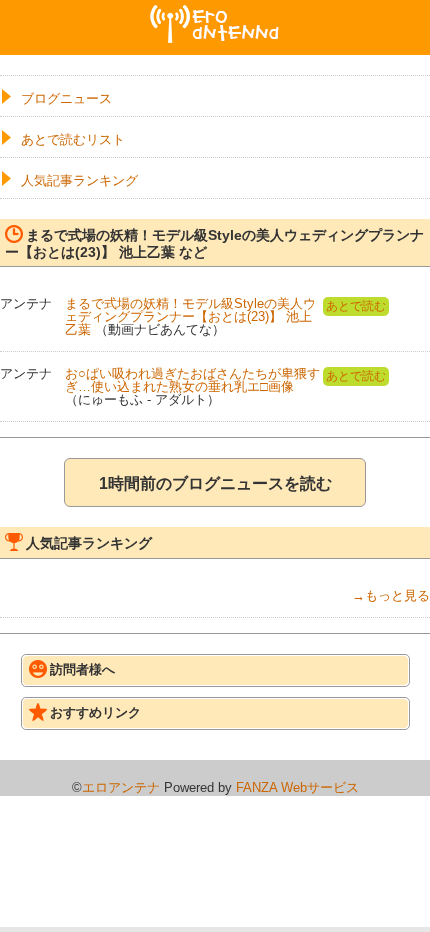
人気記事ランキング (79, 180)
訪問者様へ (82, 669)
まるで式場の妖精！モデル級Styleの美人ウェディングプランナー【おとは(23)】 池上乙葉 (190, 316)
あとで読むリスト (73, 139)
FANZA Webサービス (297, 787)
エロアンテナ (215, 13)
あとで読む (356, 306)
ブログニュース (66, 98)
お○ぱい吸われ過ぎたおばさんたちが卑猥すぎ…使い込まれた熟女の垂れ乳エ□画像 (192, 380)
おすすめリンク (95, 712)
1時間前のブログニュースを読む (215, 483)
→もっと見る (391, 595)
